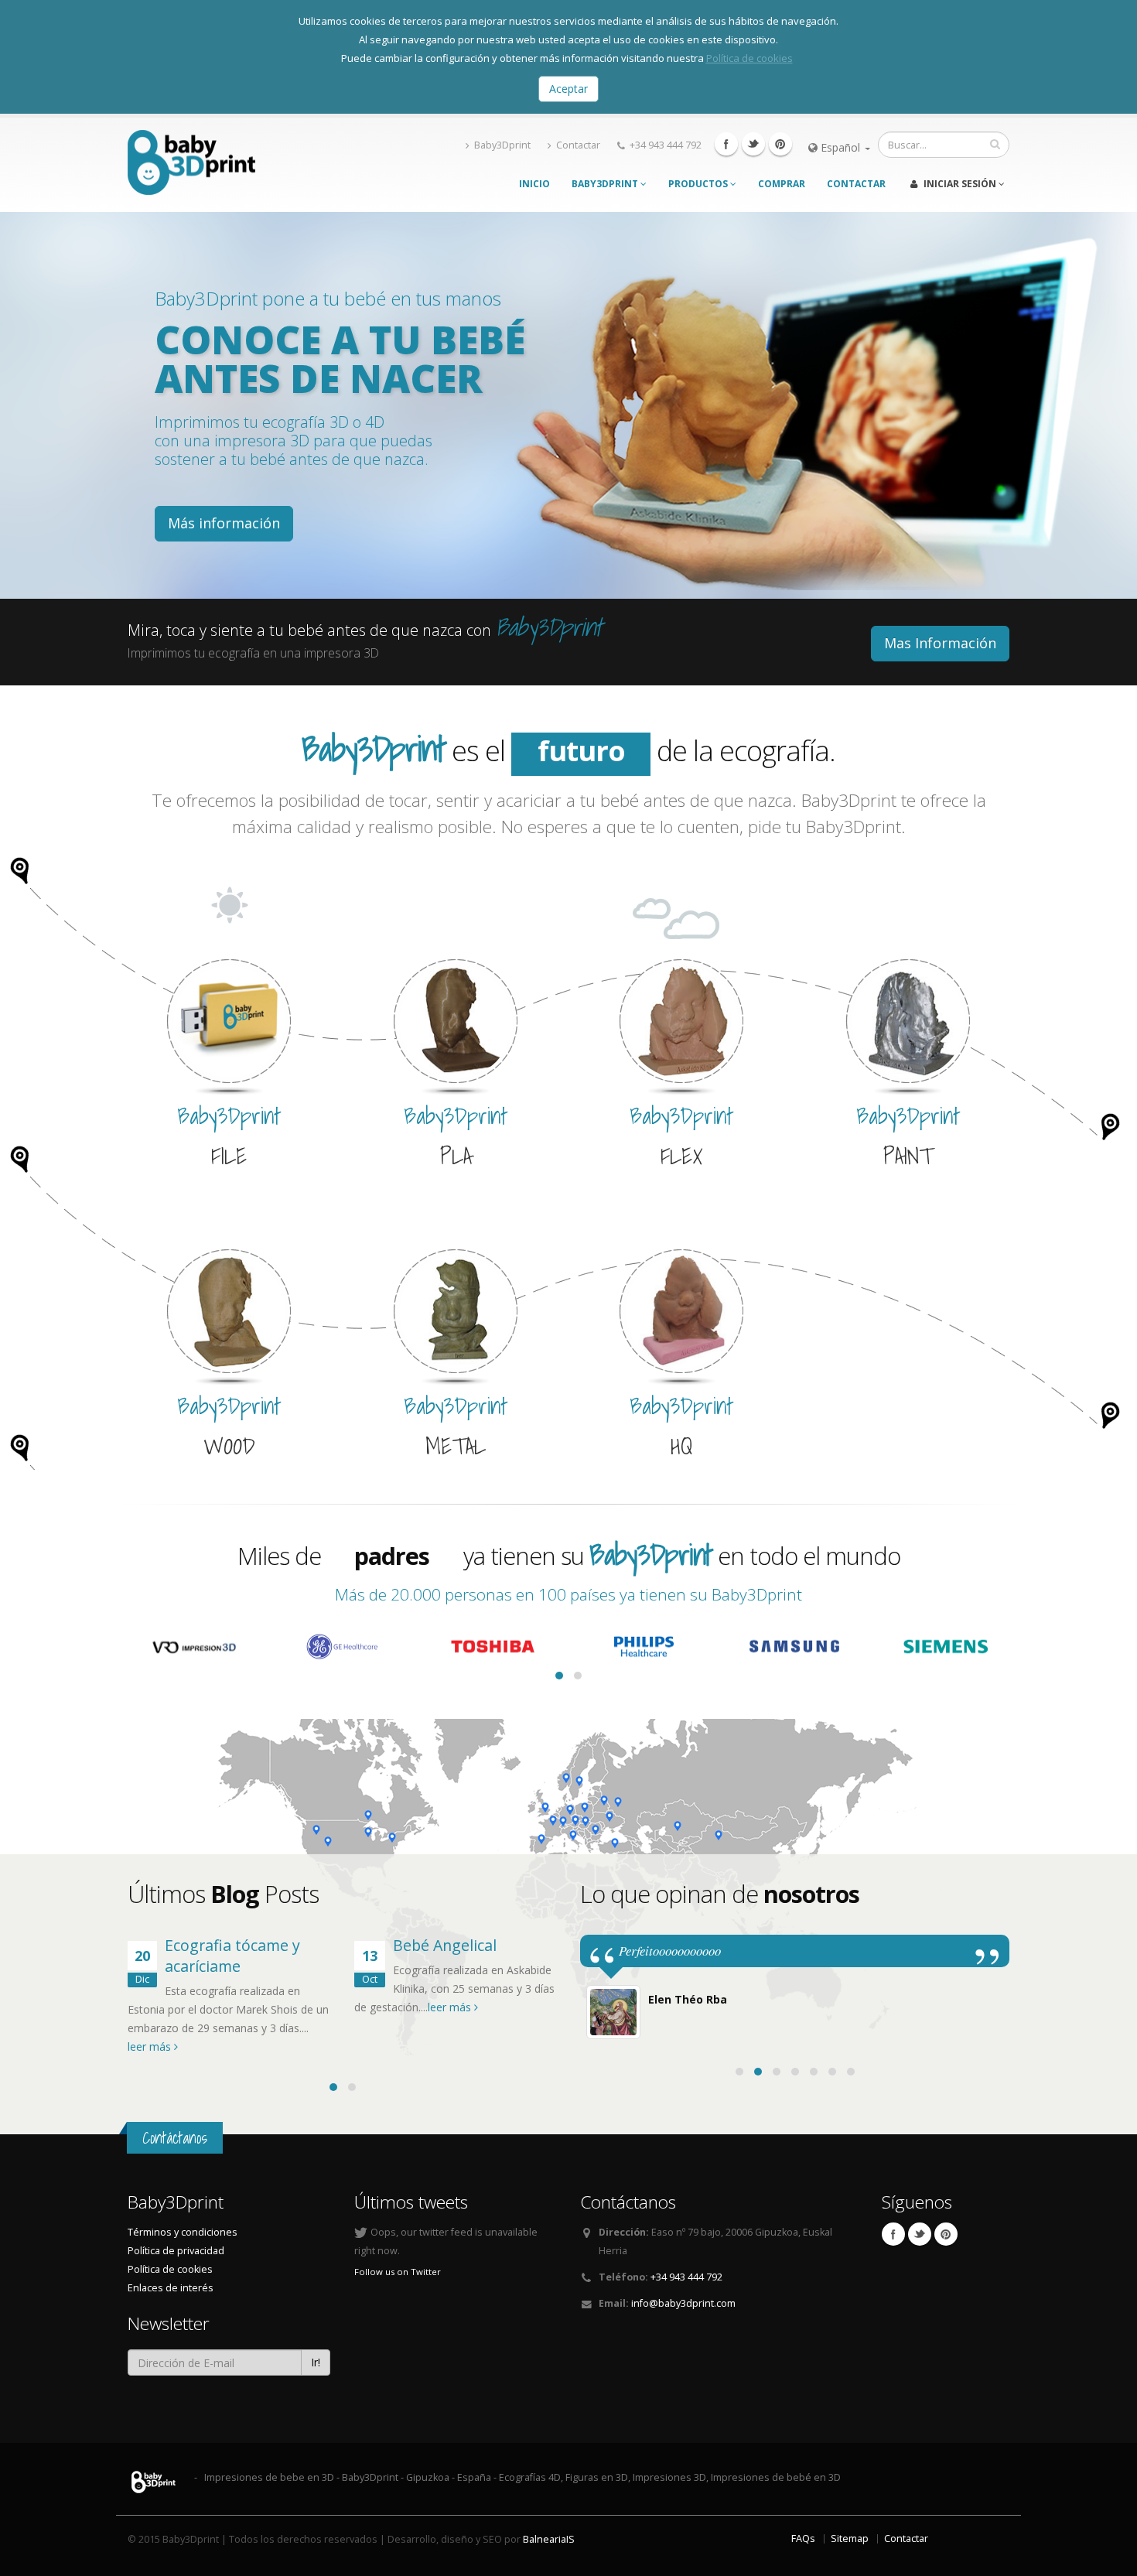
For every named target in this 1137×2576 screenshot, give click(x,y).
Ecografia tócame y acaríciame (232, 1956)
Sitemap (850, 2538)
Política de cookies (749, 58)
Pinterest (780, 144)
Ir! (316, 2362)
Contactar (578, 145)
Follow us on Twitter (398, 2272)
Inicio (534, 184)
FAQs (803, 2538)
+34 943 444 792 (666, 145)
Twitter (753, 144)
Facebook (726, 144)
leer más (151, 2046)
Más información (224, 523)
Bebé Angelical (445, 1945)
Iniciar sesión (960, 184)
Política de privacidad (176, 2251)
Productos (699, 184)
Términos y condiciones (183, 2232)
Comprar (782, 184)
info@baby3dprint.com (683, 2303)
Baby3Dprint (502, 145)
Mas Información (940, 643)
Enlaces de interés (171, 2288)
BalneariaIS (549, 2539)
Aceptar (568, 89)
